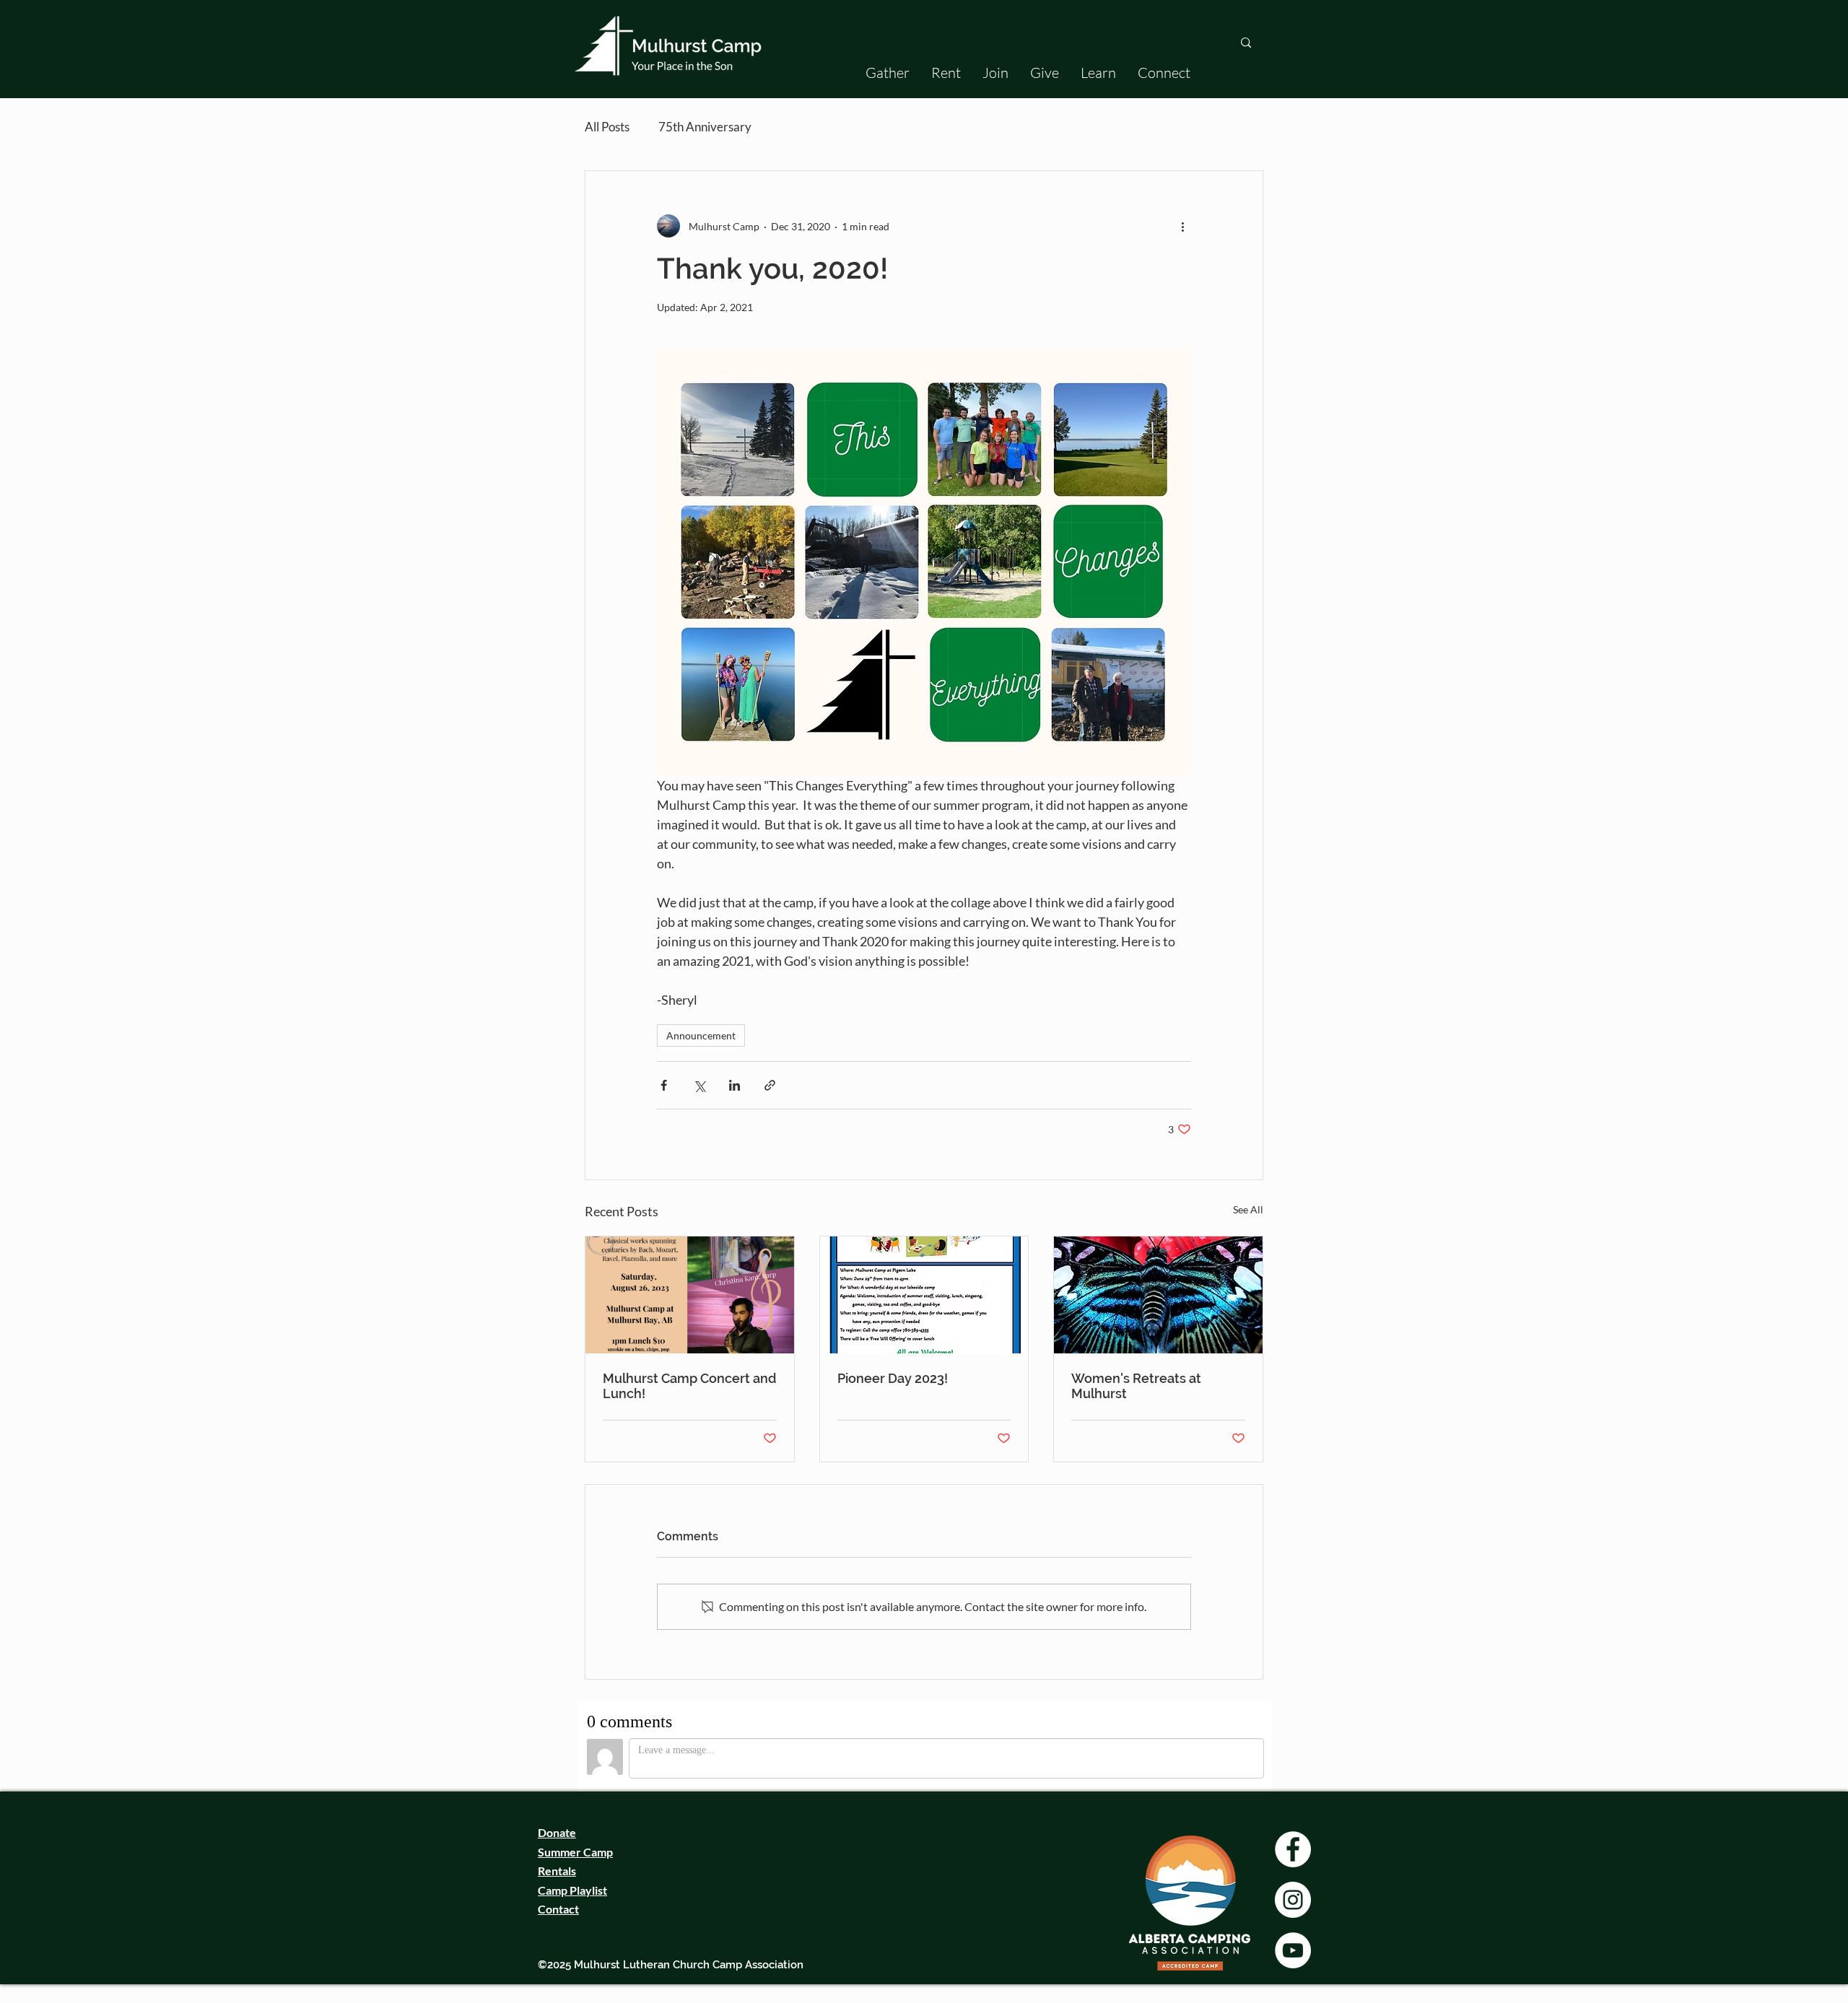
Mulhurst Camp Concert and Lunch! (689, 1386)
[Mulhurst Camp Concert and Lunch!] (690, 1295)
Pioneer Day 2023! (893, 1378)
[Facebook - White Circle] (1293, 1849)
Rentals (557, 1871)
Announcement (701, 1035)
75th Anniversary (705, 127)
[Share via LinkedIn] (735, 1085)
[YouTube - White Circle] (1293, 1950)
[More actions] (1182, 226)
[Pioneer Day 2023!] (924, 1295)
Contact (558, 1909)
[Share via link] (770, 1085)
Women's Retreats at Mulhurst (1136, 1386)
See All (1248, 1209)
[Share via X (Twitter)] (699, 1085)
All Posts (607, 127)
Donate (557, 1832)
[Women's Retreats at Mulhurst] (1158, 1295)
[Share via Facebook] (664, 1085)
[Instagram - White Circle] (1293, 1900)
